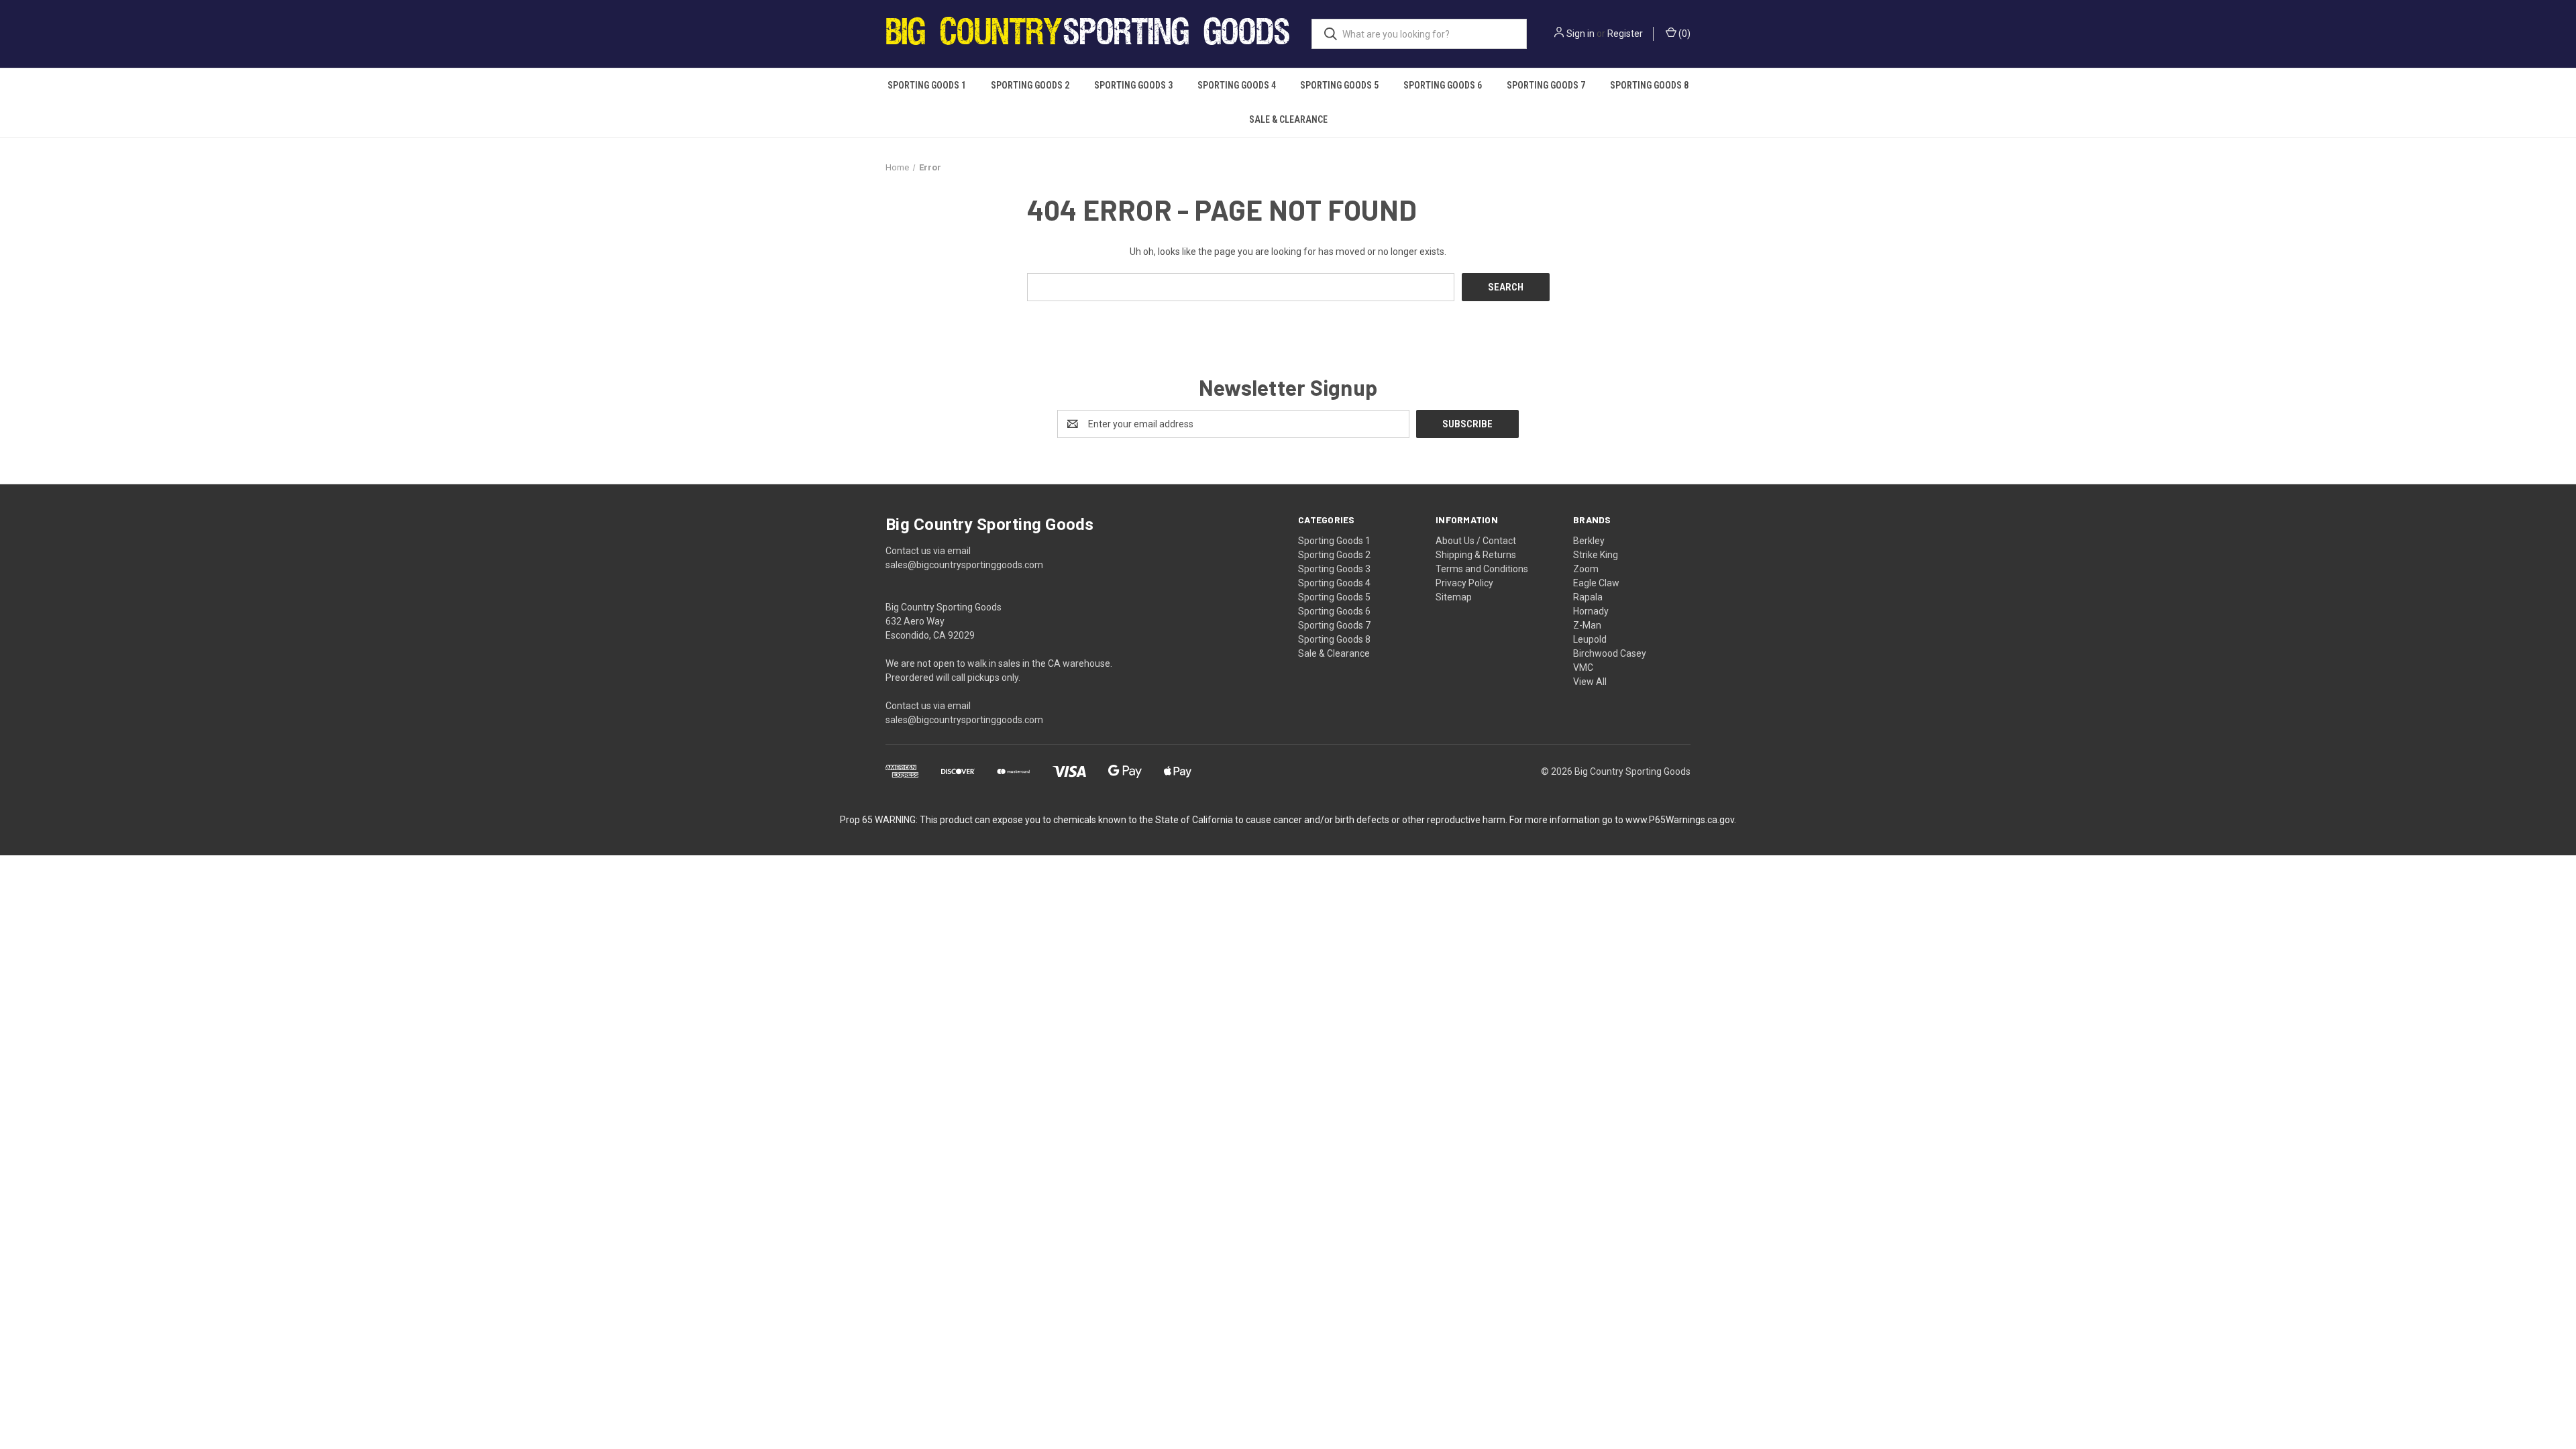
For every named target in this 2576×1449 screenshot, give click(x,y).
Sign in (1580, 34)
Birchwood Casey (1610, 653)
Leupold (1590, 639)
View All (1590, 682)
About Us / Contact (1476, 541)
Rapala (1588, 597)
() (1683, 34)
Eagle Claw (1596, 583)
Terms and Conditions (1482, 569)
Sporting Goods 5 (1339, 85)
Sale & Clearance (1288, 119)
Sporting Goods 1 (927, 85)
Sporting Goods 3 (1133, 85)
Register (1625, 34)
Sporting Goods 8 (1649, 85)
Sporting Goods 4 (1237, 85)
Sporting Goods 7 (1546, 85)
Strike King (1596, 555)
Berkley (1589, 541)
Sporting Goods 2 (1030, 85)
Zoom (1586, 569)
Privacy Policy (1464, 583)
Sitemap (1454, 597)
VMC (1583, 667)
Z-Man (1587, 625)
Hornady (1591, 611)
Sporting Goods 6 (1443, 85)
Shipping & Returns (1476, 555)
